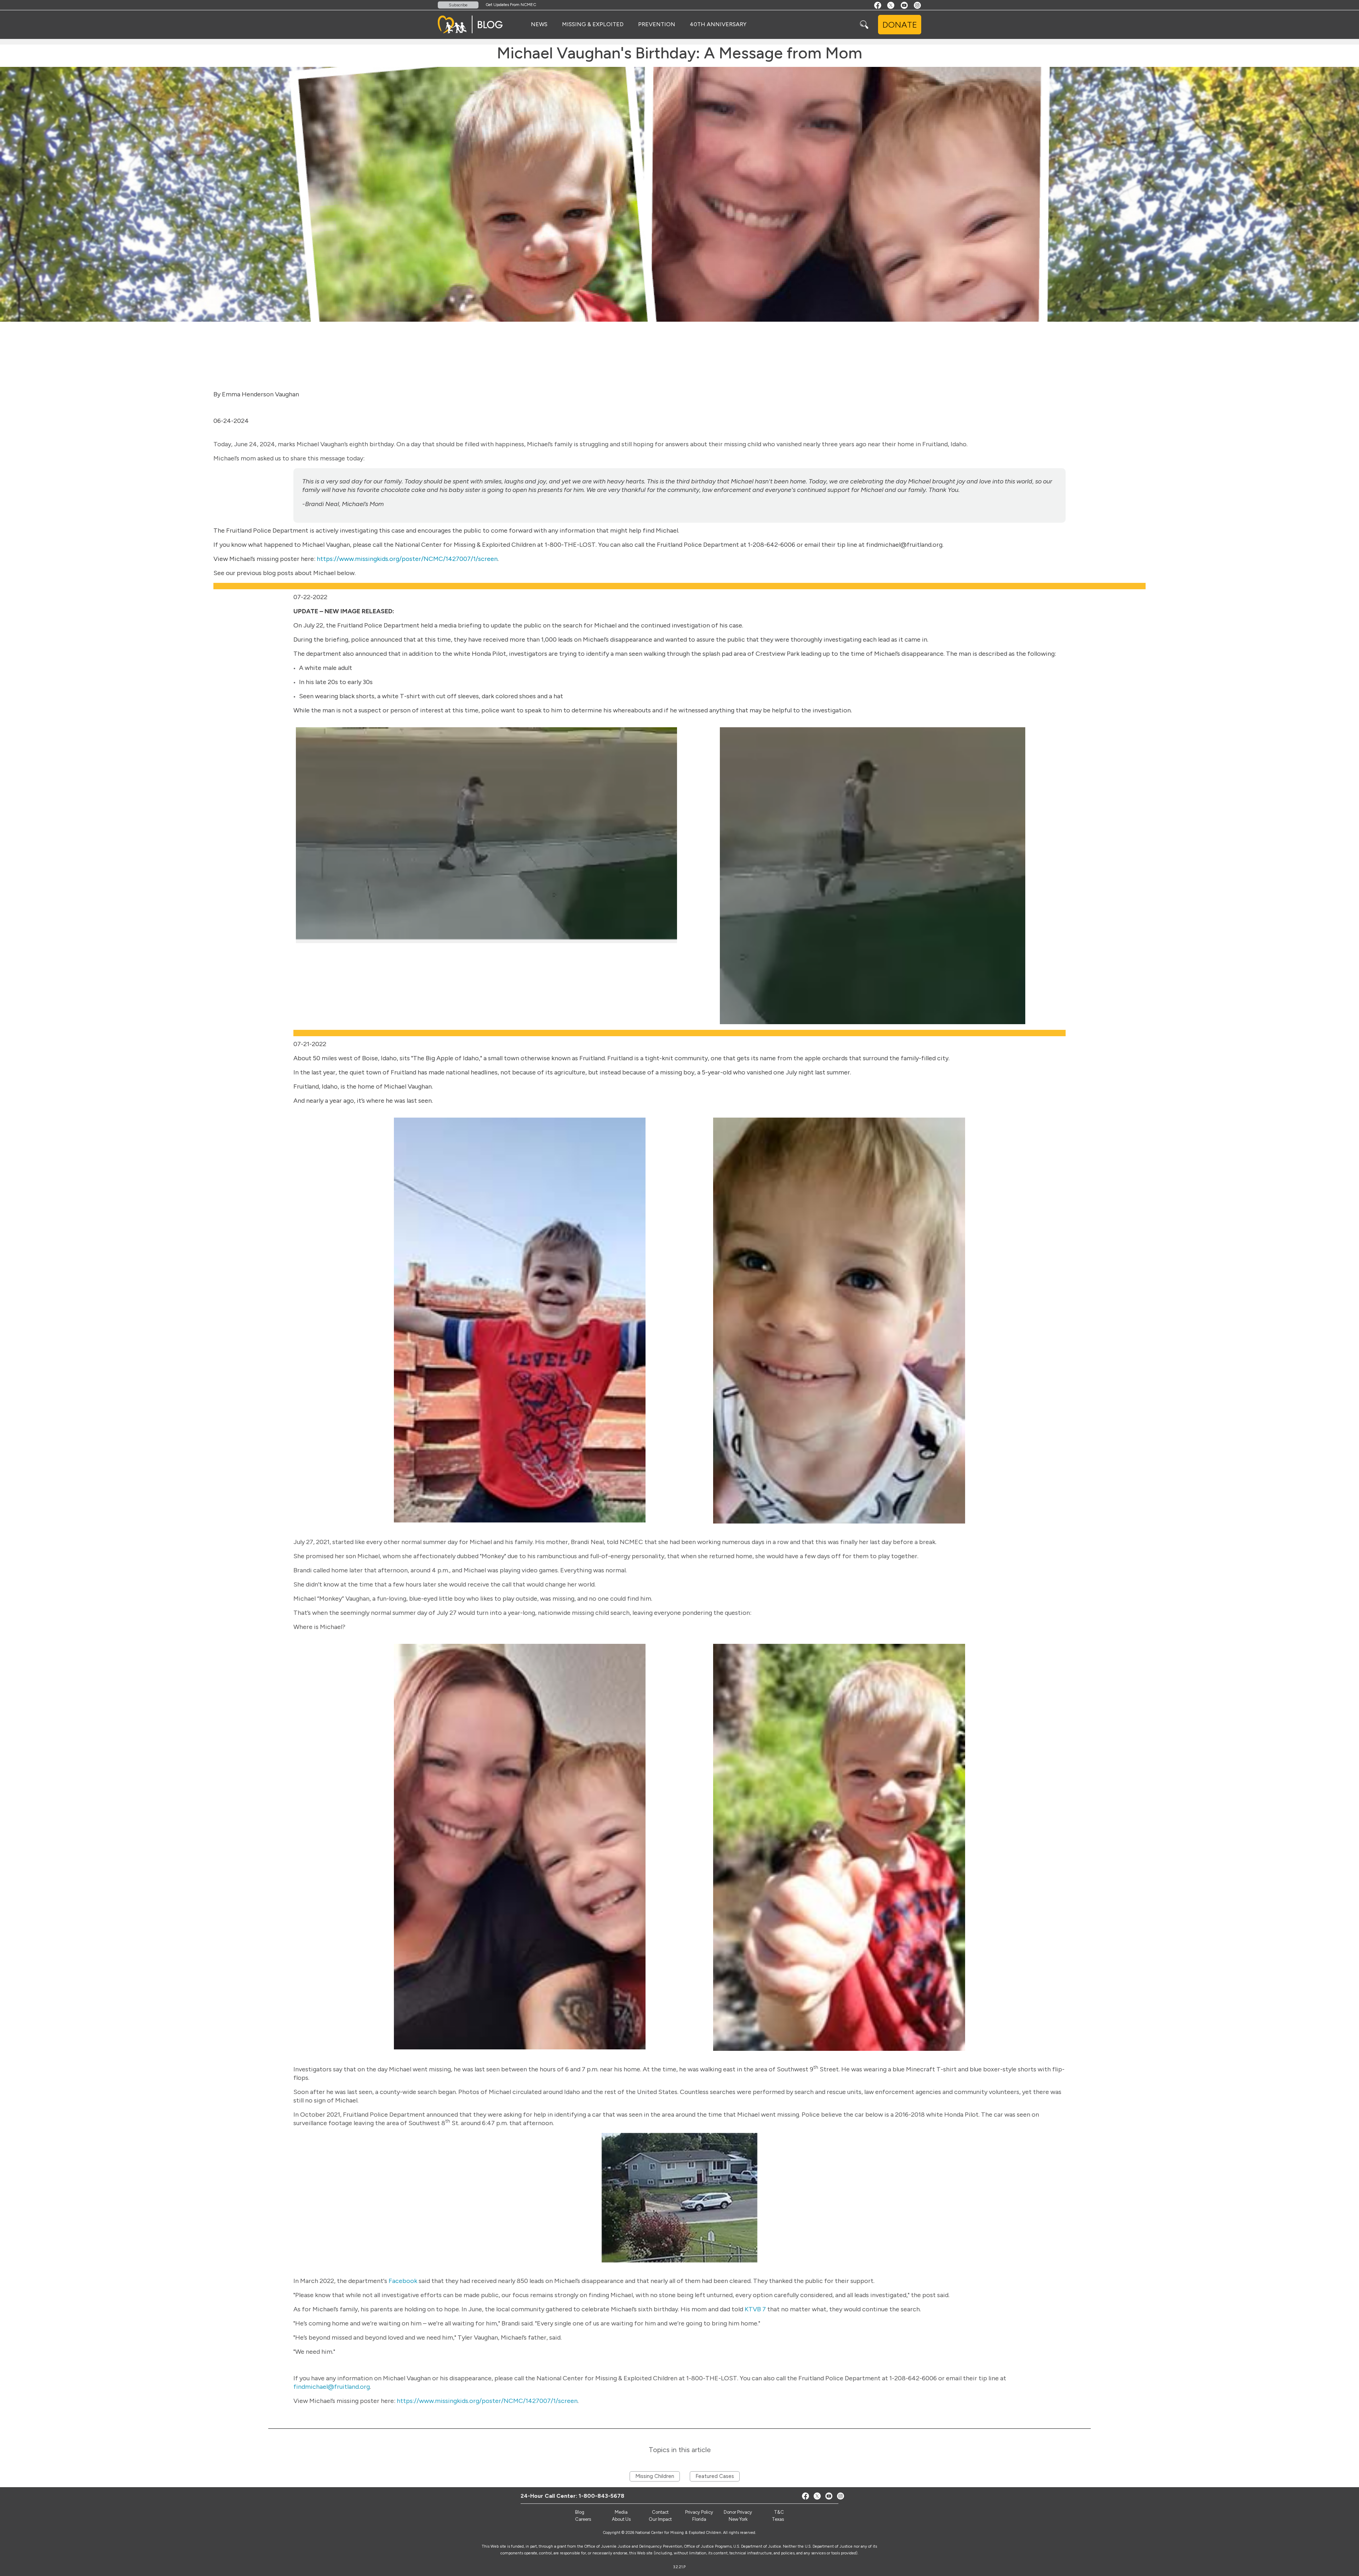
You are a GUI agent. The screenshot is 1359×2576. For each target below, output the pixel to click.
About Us (621, 2519)
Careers (583, 2519)
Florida (699, 2519)
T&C (779, 2512)
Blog (580, 2512)
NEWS (539, 24)
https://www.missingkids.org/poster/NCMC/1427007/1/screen (407, 559)
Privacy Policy (699, 2512)
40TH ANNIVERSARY (718, 24)
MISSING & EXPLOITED (593, 24)
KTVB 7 (755, 2309)
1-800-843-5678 (601, 2496)
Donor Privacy (738, 2512)
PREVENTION (657, 24)
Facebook (403, 2281)
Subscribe (458, 5)
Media (621, 2512)
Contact (660, 2512)
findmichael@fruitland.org (332, 2387)
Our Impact (660, 2519)
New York (738, 2519)
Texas (778, 2519)
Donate (900, 25)
